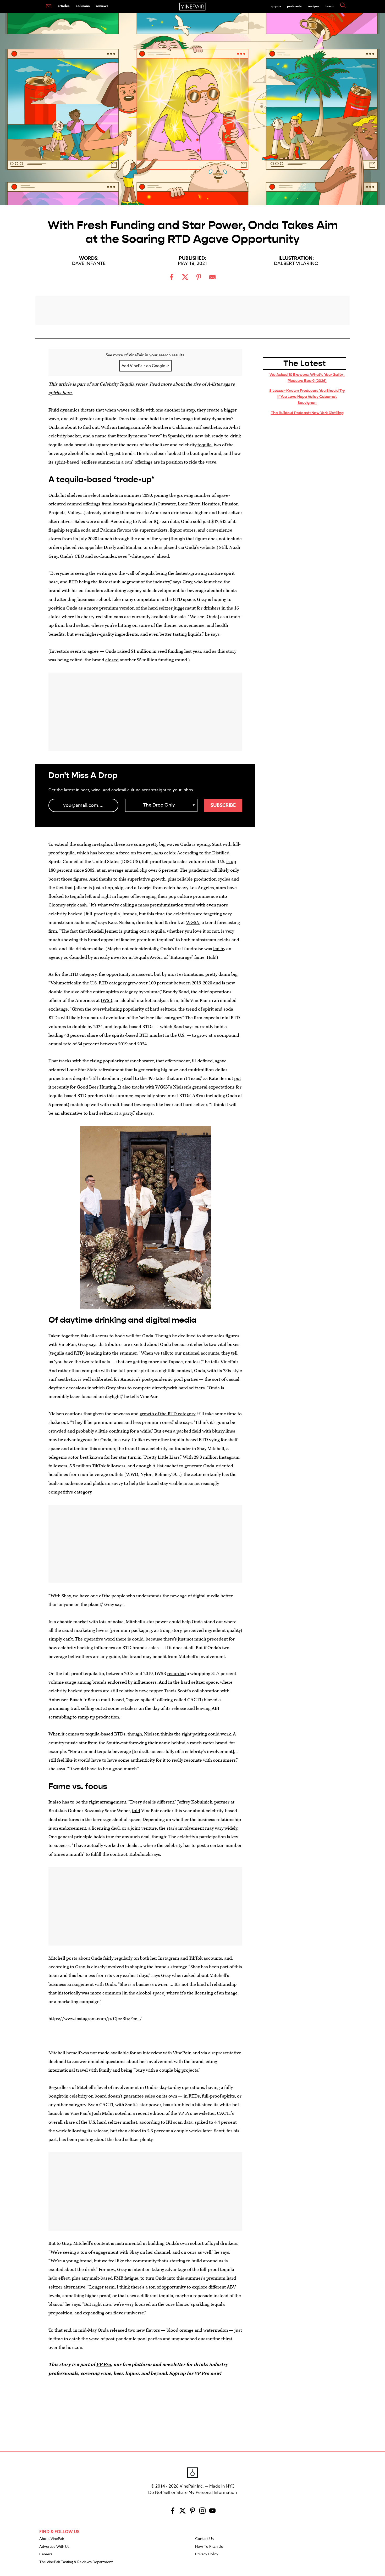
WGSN (193, 923)
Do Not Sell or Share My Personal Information (192, 2493)
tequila (205, 445)
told (136, 1811)
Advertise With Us (54, 2547)
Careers (46, 2554)
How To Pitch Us (209, 2547)
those (67, 879)
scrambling (60, 1717)
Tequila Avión (148, 957)
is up (231, 862)
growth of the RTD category (167, 1414)
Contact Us (204, 2539)
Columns (83, 6)
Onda (54, 427)
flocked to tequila (66, 896)
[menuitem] (49, 7)
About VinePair (52, 2539)
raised (124, 651)
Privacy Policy (207, 2554)
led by (219, 949)
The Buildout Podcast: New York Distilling (307, 413)
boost (54, 879)
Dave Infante (89, 264)
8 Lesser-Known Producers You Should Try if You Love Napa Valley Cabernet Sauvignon (307, 397)
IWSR (107, 1000)
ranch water (142, 1061)
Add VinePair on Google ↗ (145, 366)
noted (121, 2113)
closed (112, 660)
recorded (176, 1674)
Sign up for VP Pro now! (195, 2373)
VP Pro (276, 6)
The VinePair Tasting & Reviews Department (76, 2562)
